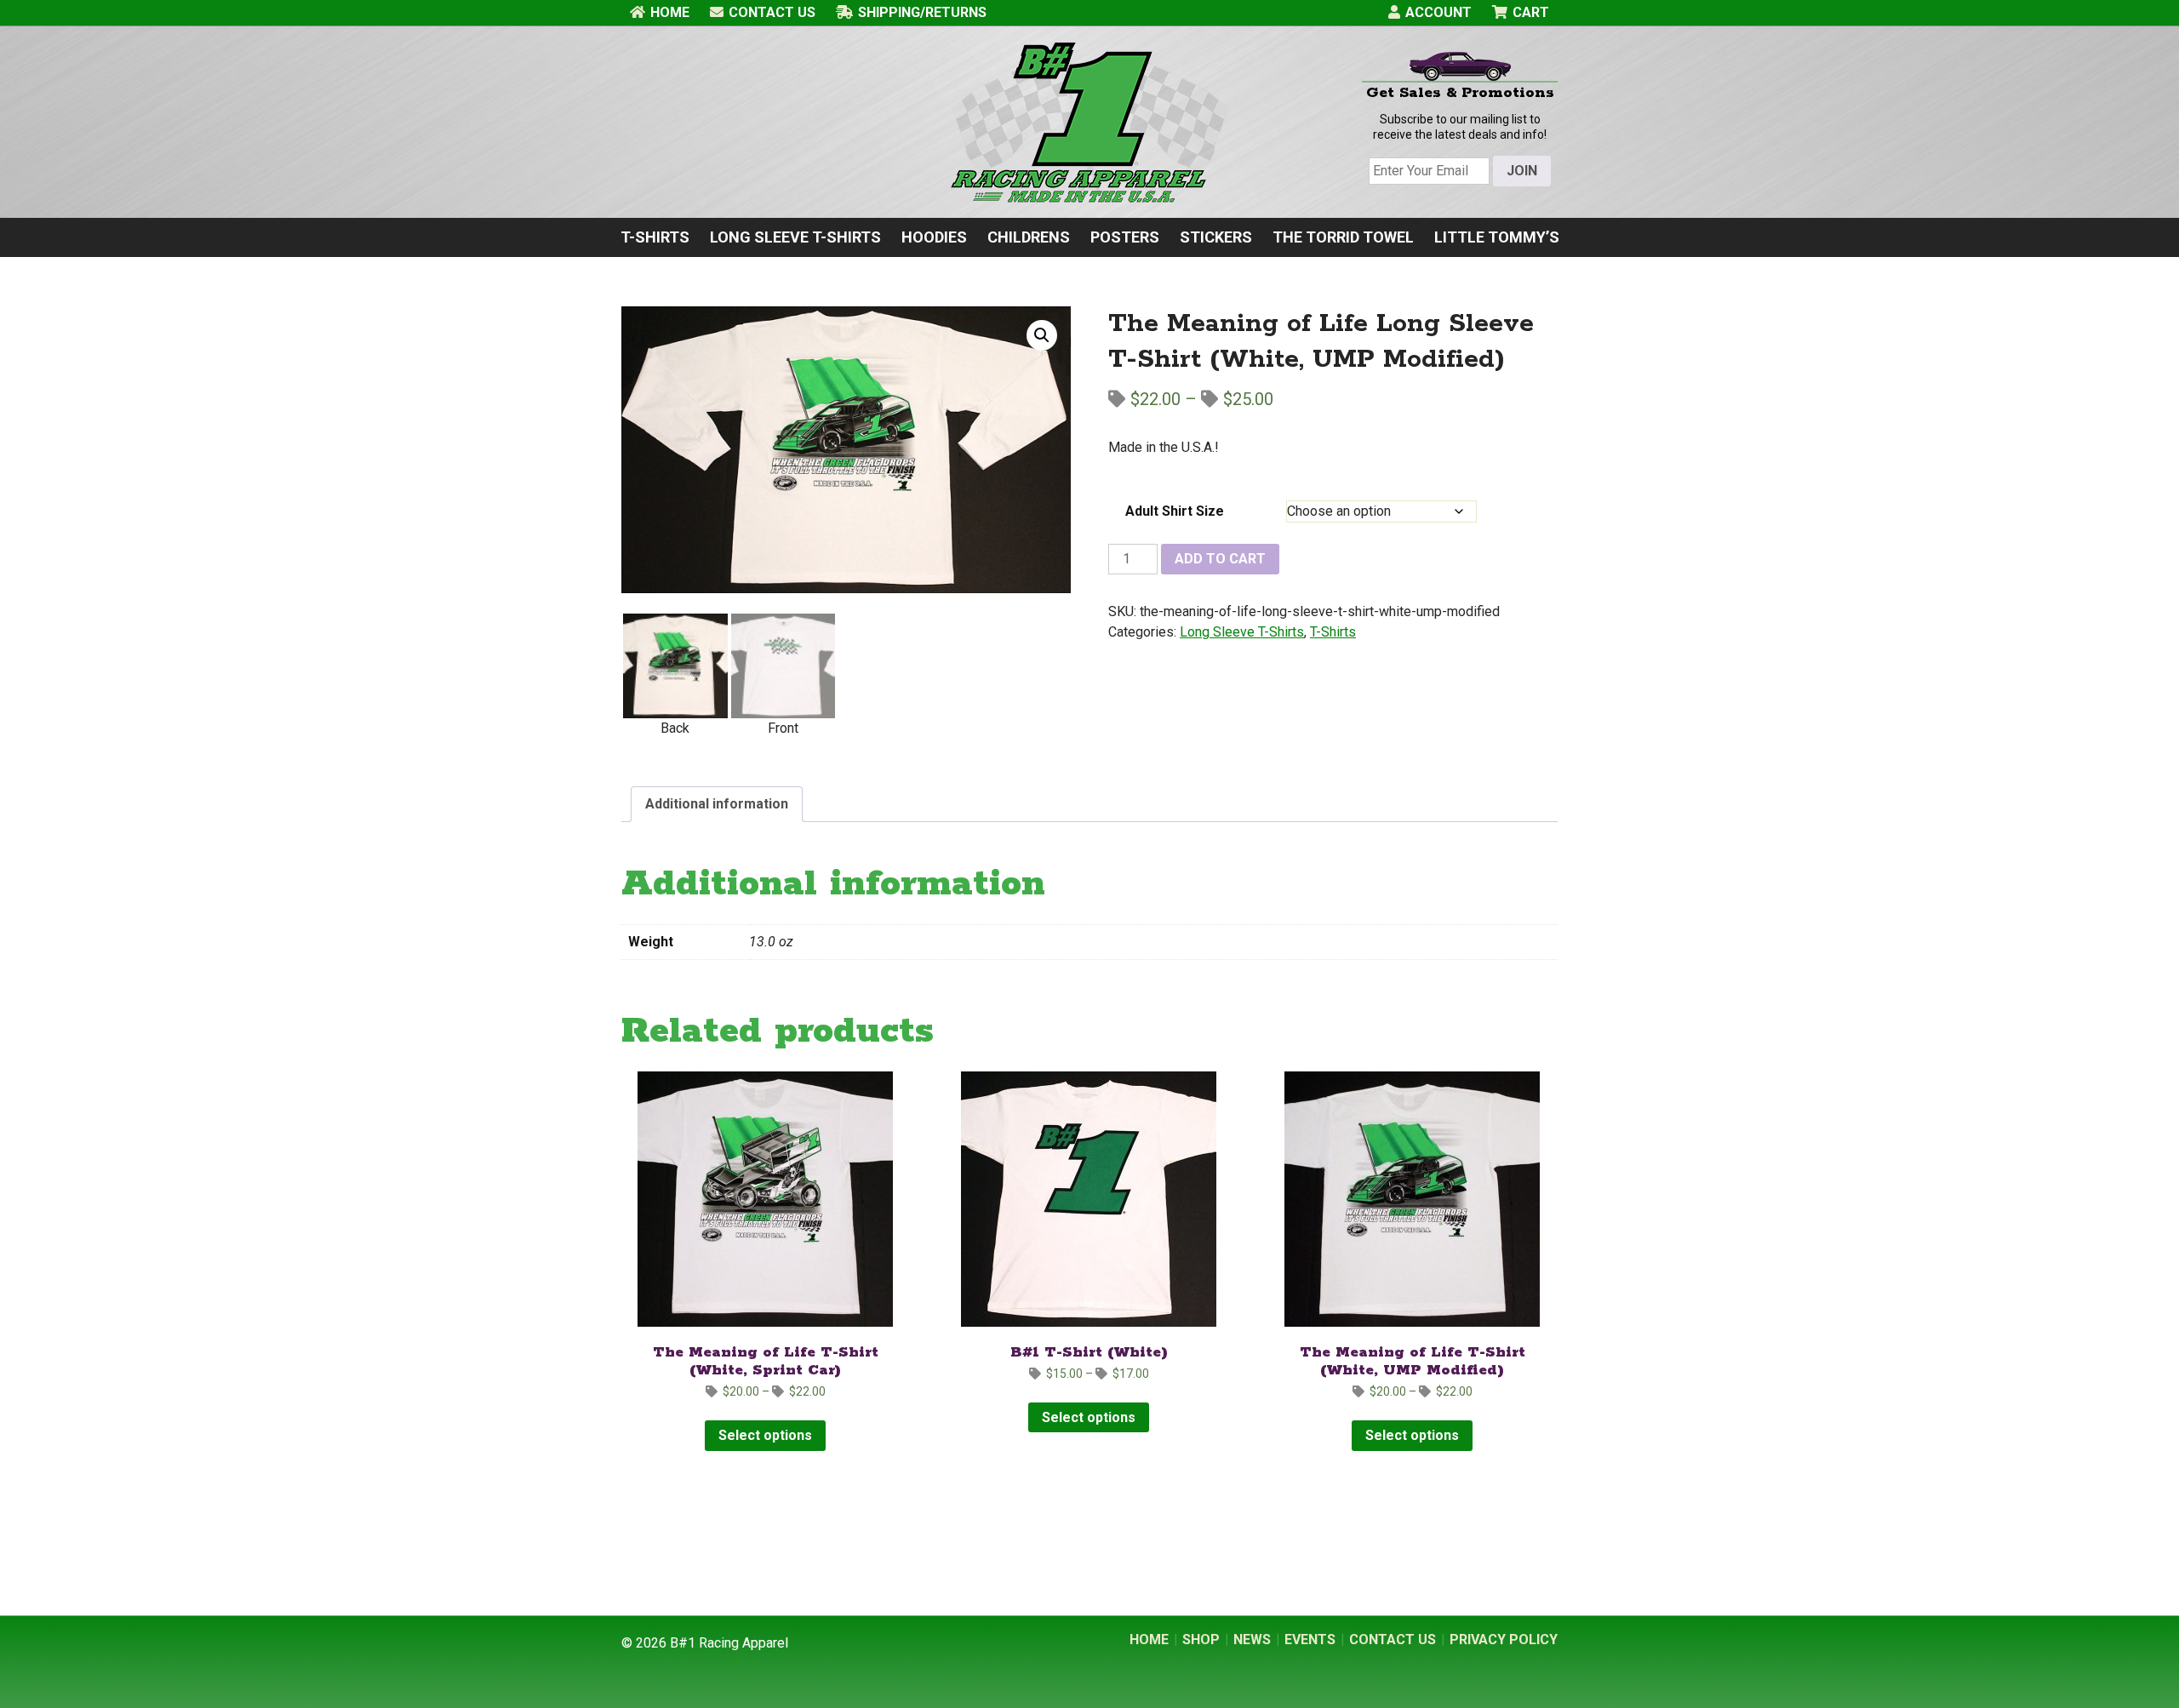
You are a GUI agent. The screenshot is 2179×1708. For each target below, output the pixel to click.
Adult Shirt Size (1175, 511)
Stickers (1216, 237)
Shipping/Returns (922, 12)
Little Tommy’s (1497, 237)
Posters (1125, 237)
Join (1522, 171)
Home (670, 12)
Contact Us (772, 12)
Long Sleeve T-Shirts (795, 237)
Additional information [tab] (717, 804)
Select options (765, 1435)
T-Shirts (655, 237)
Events (1310, 1639)
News (1252, 1639)
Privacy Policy (1504, 1639)
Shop (1201, 1639)
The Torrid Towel (1343, 237)
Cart (1531, 12)
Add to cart (1220, 559)
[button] (1042, 335)
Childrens (1029, 237)
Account (1438, 12)
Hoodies (934, 237)
